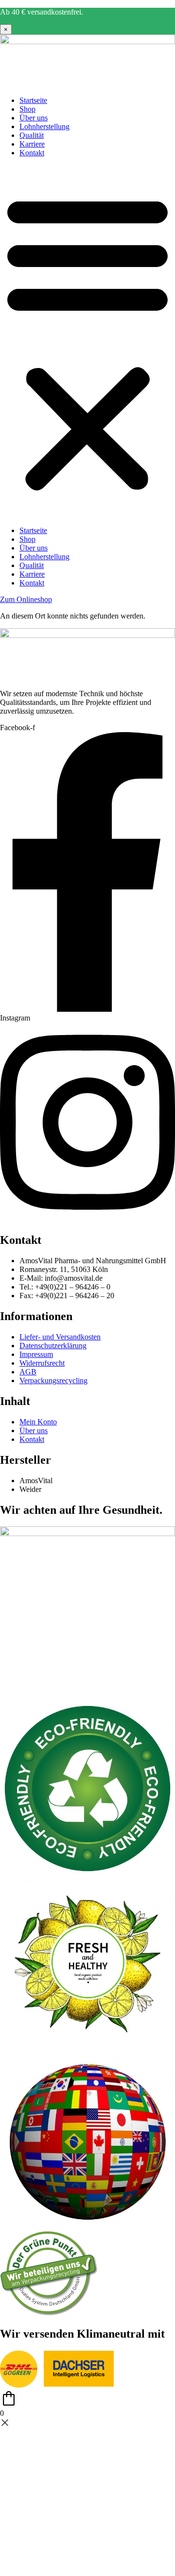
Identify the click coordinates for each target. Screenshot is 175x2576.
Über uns (34, 118)
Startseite (33, 100)
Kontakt (32, 153)
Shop (27, 109)
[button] (87, 342)
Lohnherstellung (44, 126)
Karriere (32, 144)
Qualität (32, 135)
